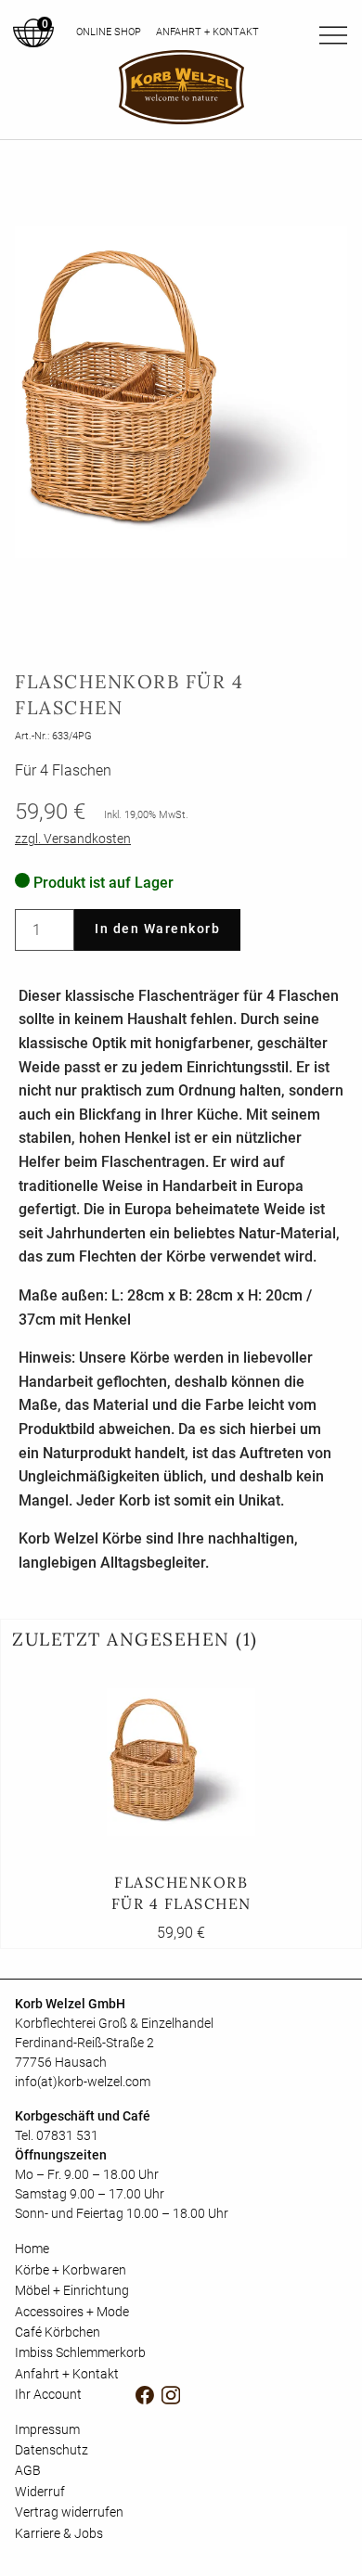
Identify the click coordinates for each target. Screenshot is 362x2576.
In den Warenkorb (157, 929)
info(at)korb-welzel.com (83, 2082)
